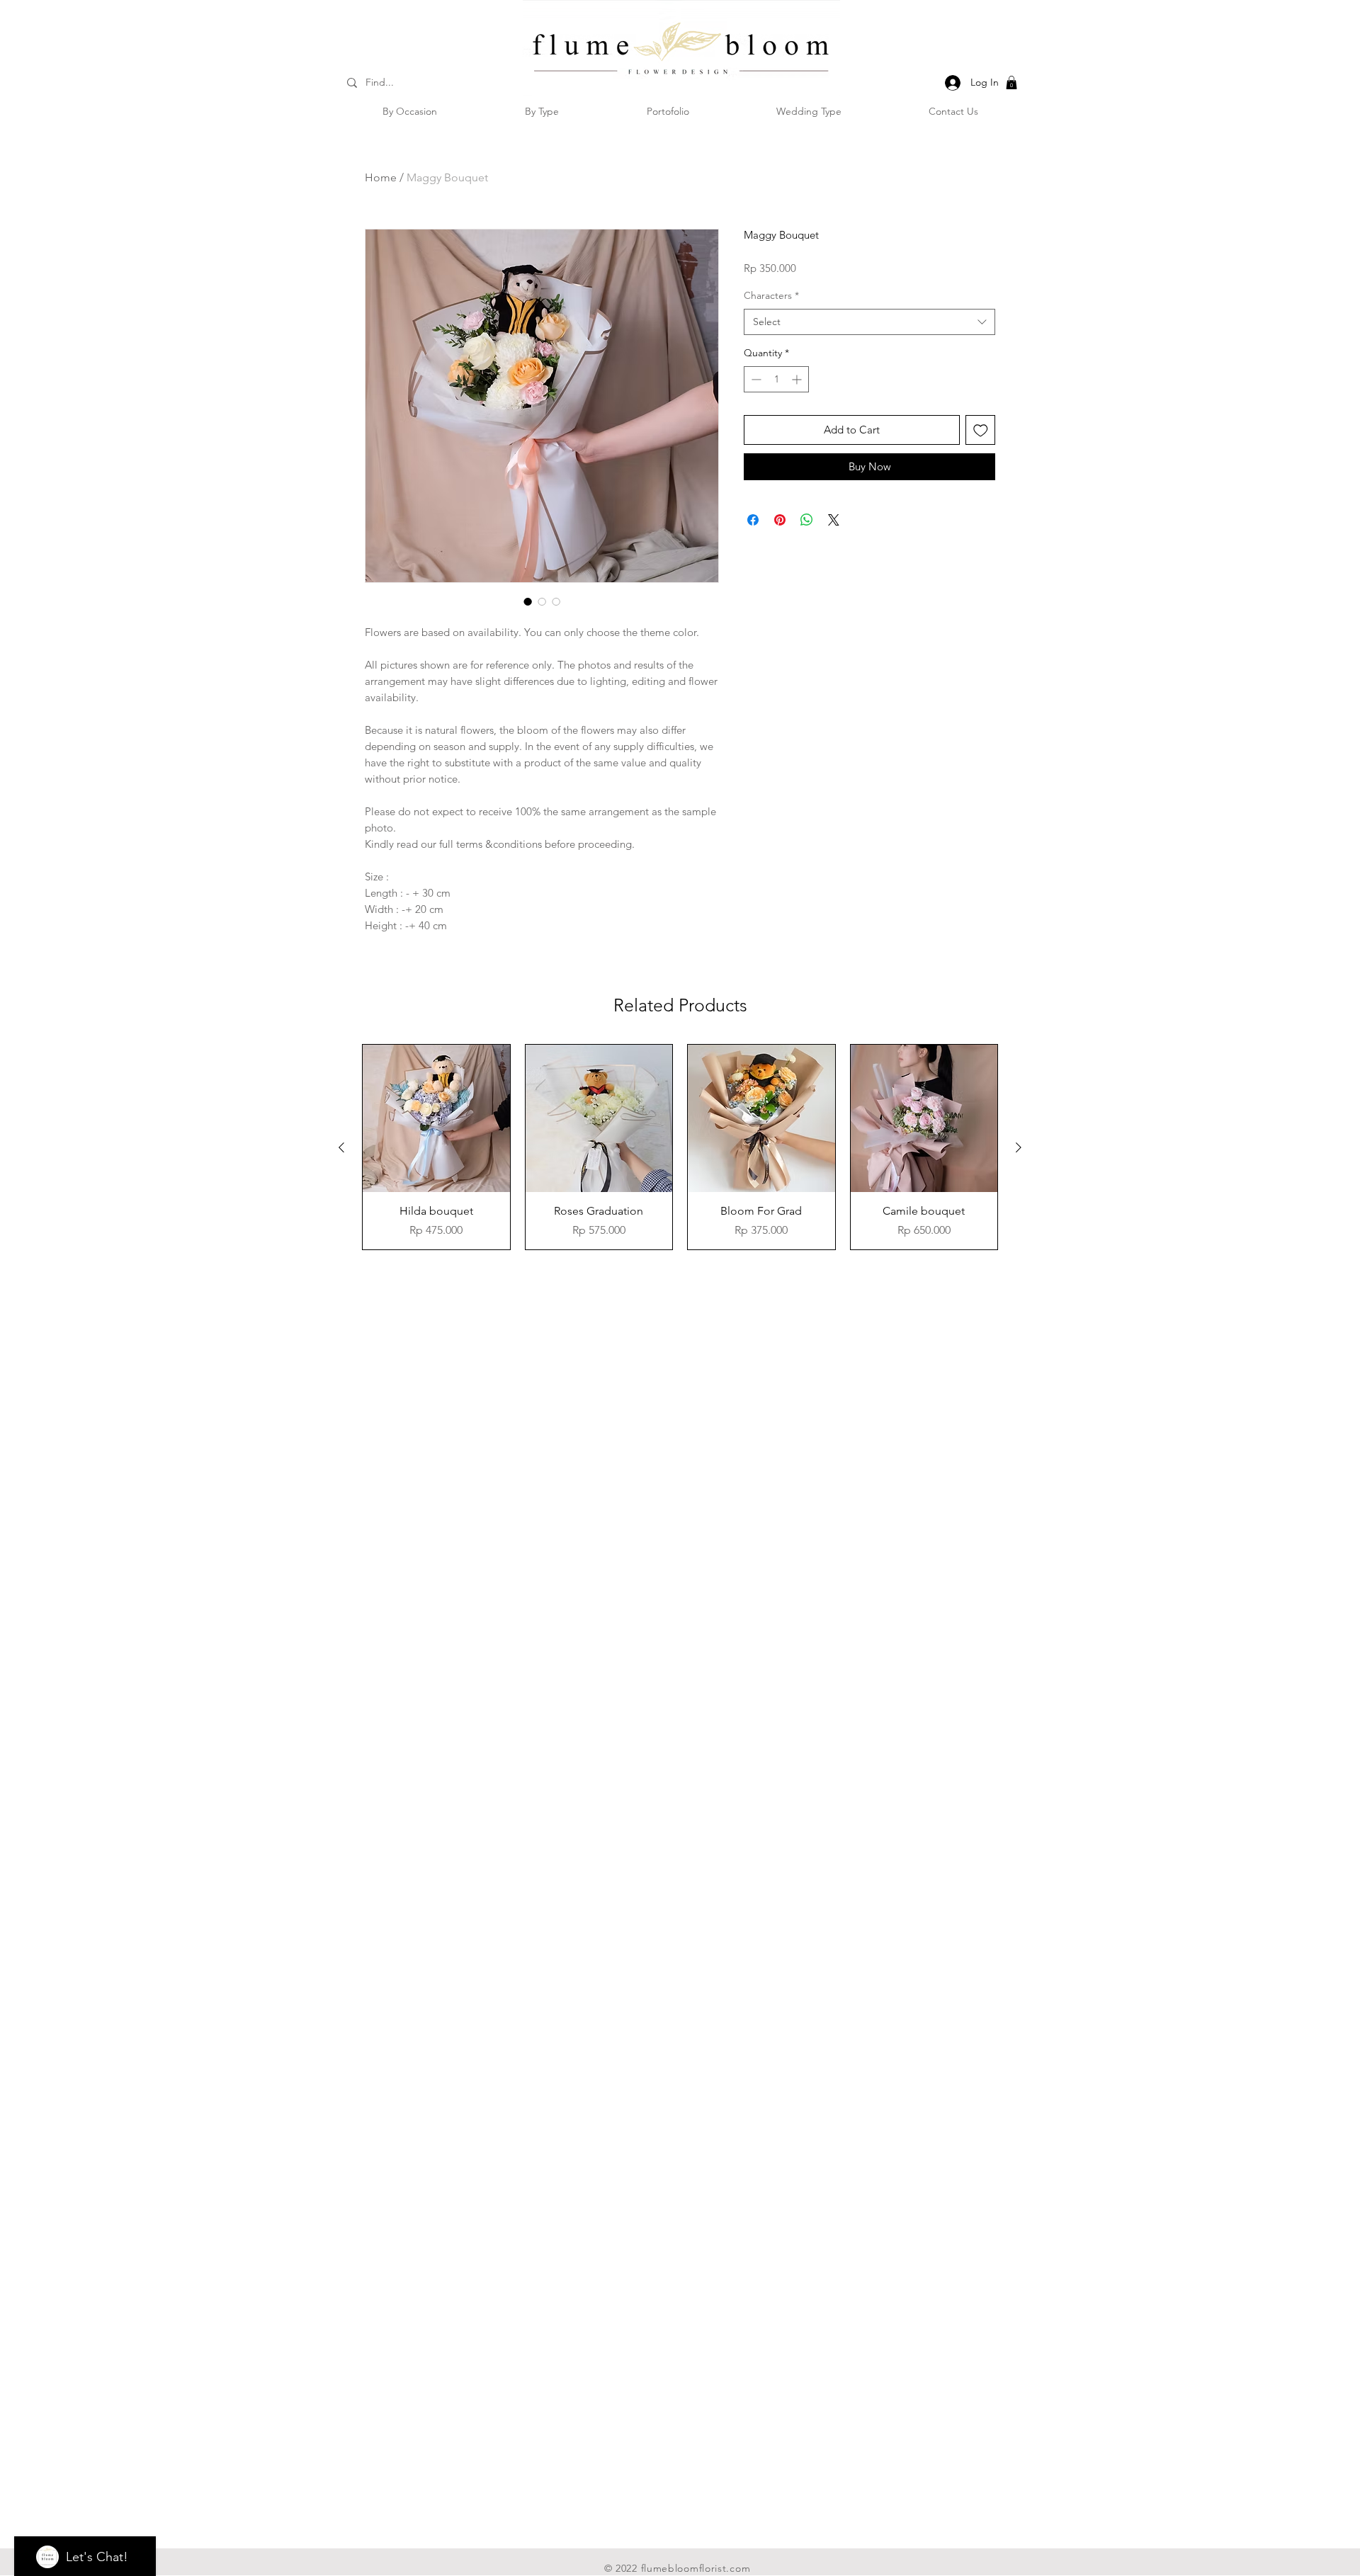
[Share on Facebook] (753, 520)
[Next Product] (1019, 1147)
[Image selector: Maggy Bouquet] (528, 601)
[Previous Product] (341, 1147)
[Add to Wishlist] (981, 430)
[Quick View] (436, 1118)
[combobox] (869, 322)
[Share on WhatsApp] (807, 520)
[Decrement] (755, 379)
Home (381, 177)
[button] (1011, 83)
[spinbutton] (776, 379)
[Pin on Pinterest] (780, 520)
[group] (680, 1147)
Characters (771, 295)
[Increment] (798, 379)
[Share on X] (834, 520)
